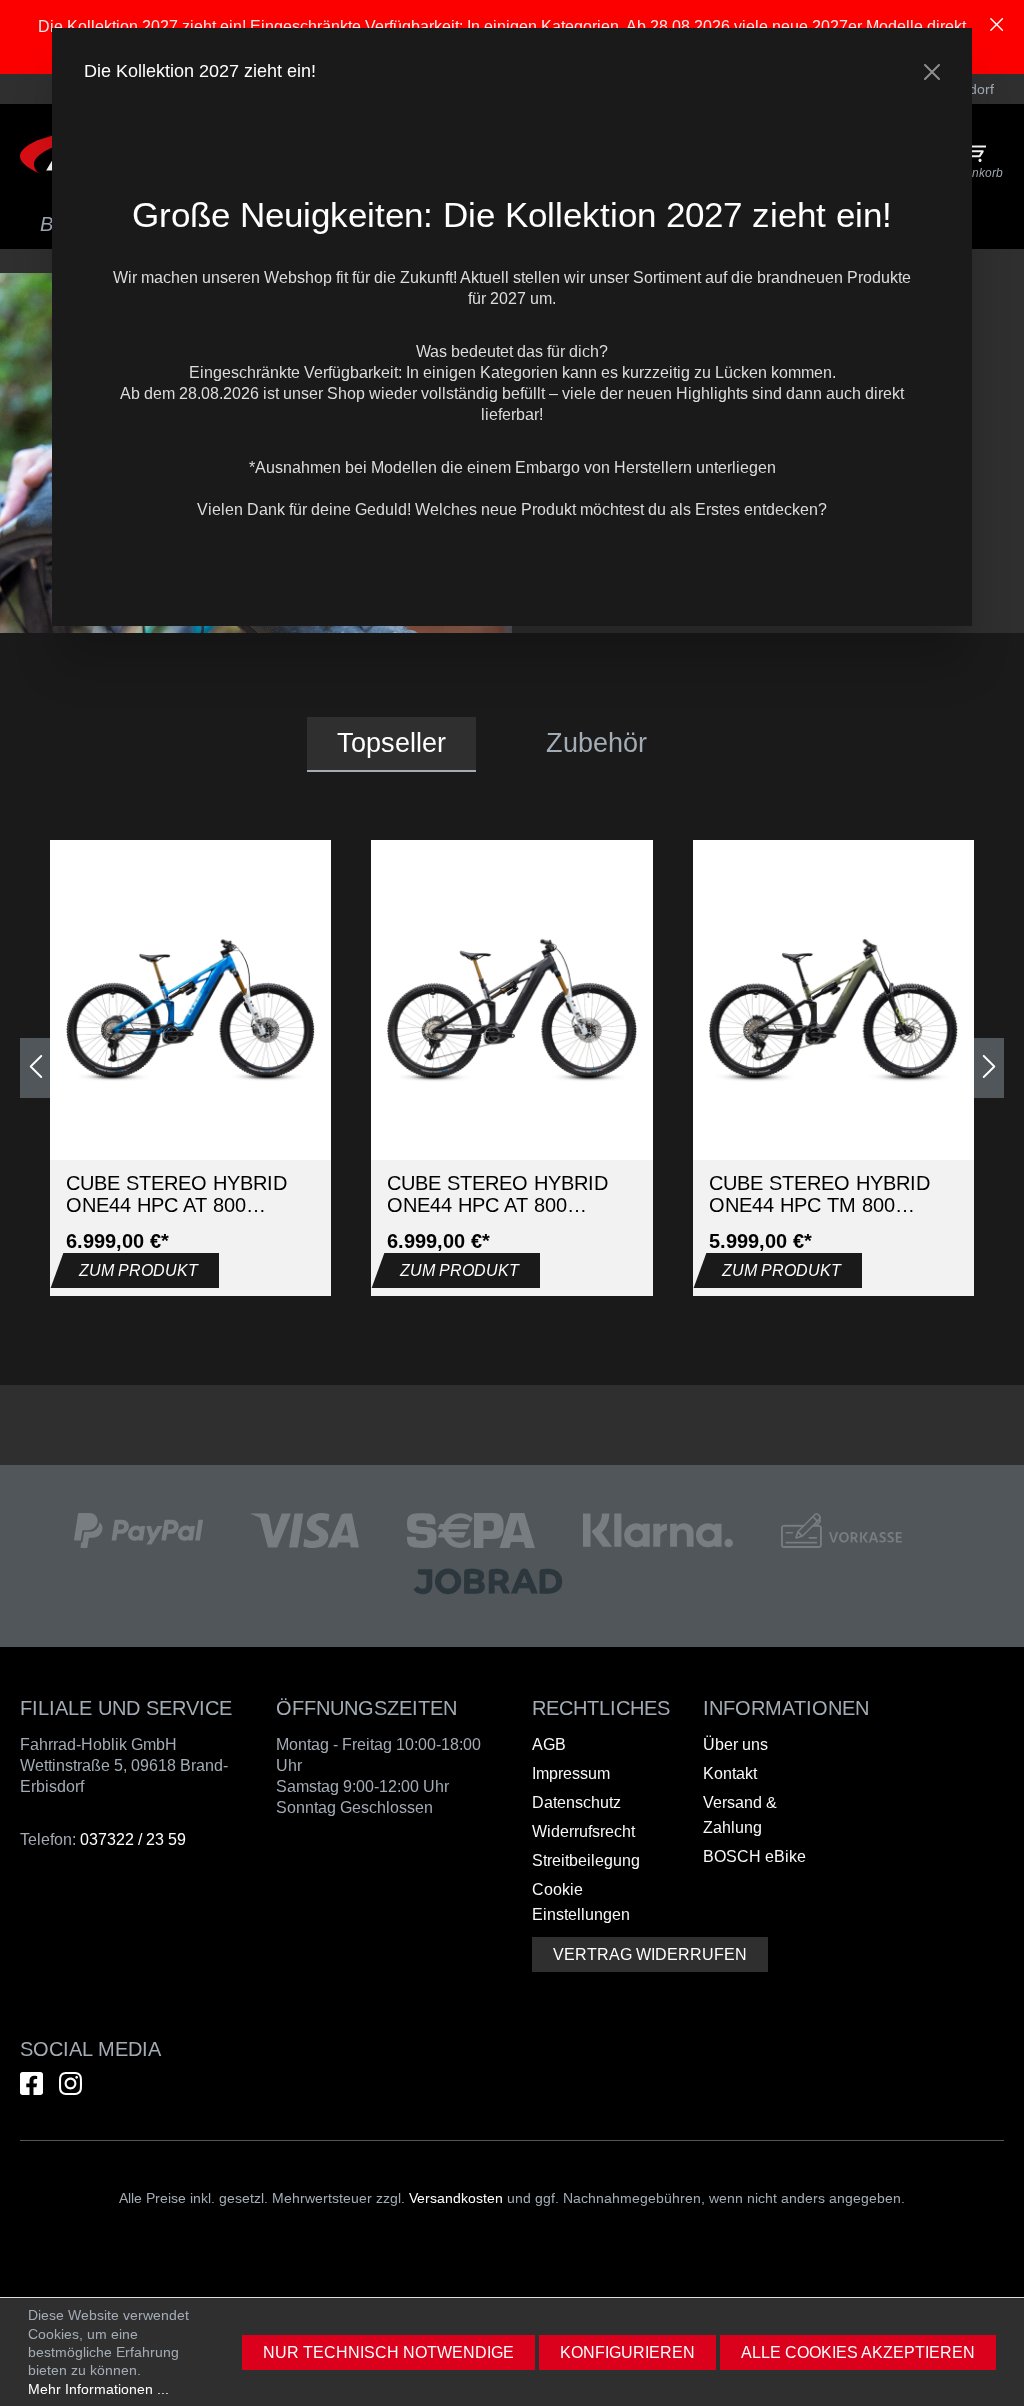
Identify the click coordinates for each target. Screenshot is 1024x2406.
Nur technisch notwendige (388, 2352)
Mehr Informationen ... (98, 2389)
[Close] (932, 72)
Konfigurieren (627, 2352)
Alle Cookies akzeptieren (858, 2352)
